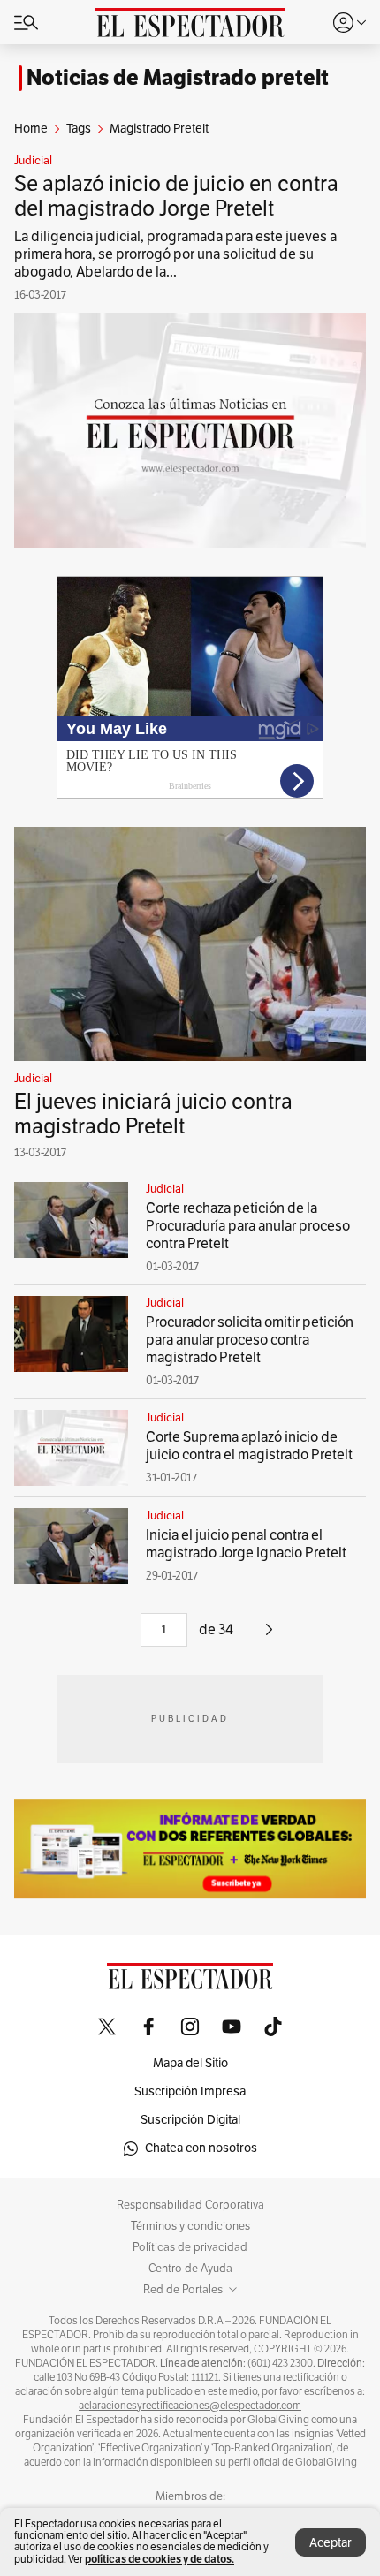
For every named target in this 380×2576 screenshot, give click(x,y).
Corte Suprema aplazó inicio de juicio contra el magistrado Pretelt (249, 1446)
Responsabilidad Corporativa (190, 2205)
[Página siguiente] (269, 1636)
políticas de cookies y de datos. (160, 2559)
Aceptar (331, 2543)
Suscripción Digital (190, 2120)
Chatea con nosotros (201, 2148)
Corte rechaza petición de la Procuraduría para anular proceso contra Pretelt (248, 1226)
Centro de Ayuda (190, 2269)
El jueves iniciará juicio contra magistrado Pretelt (153, 1114)
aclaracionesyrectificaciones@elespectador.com (190, 2406)
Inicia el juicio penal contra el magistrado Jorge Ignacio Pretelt (246, 1544)
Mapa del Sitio (190, 2063)
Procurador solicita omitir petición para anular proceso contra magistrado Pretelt (250, 1340)
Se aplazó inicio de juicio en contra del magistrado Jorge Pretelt (176, 196)
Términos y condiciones (190, 2226)
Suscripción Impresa (190, 2091)
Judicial (33, 161)
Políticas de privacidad (190, 2247)
